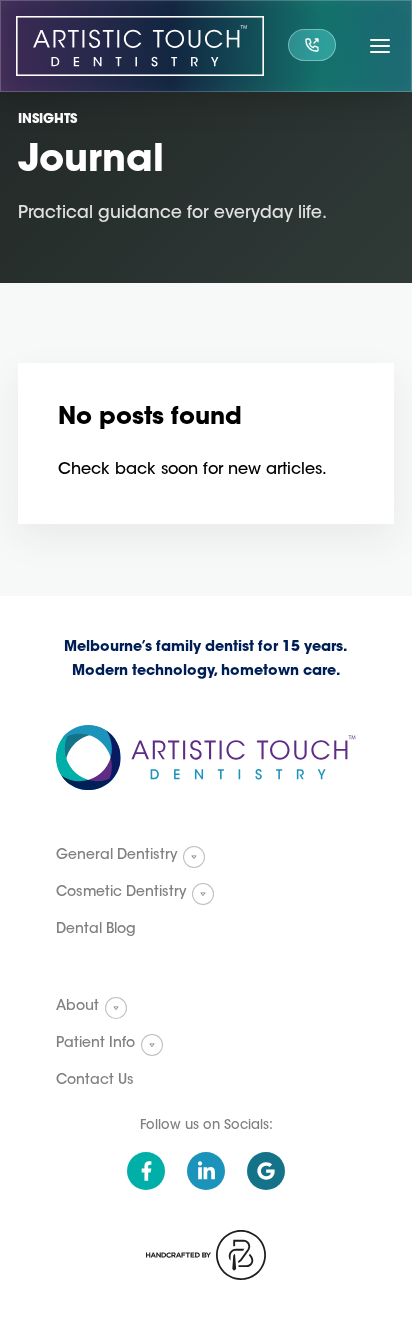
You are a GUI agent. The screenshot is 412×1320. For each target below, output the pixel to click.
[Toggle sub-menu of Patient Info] (152, 1045)
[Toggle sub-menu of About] (116, 1008)
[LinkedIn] (206, 1171)
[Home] (140, 46)
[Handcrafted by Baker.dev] (206, 1255)
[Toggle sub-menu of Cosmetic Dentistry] (203, 894)
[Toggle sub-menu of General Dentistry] (194, 857)
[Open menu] (380, 46)
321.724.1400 (312, 45)
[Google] (266, 1171)
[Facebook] (146, 1171)
